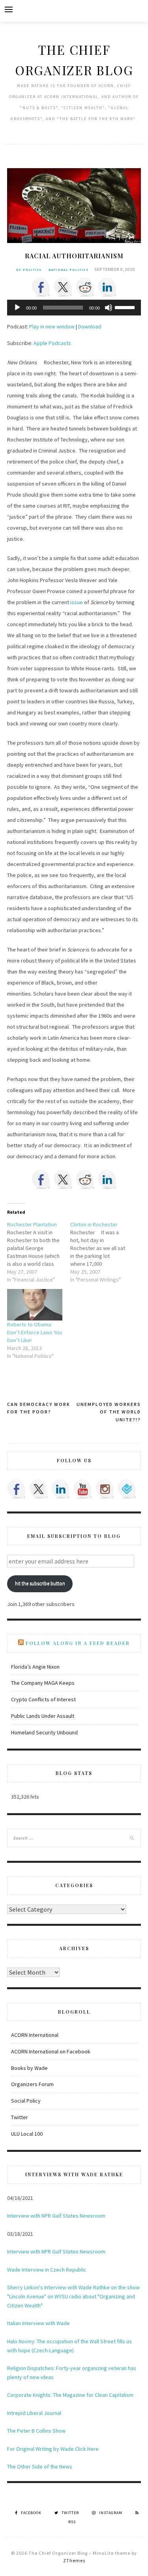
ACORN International (35, 2035)
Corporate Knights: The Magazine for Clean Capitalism (70, 2395)
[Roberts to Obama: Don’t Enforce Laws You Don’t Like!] (35, 1305)
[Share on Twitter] (63, 287)
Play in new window (52, 326)
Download (90, 326)
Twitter (20, 2117)
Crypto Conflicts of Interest (43, 1699)
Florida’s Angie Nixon (35, 1667)
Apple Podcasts (52, 343)
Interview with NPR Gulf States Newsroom (56, 2216)
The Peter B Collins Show (36, 2431)
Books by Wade (29, 2068)
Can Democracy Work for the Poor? (39, 1408)
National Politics (68, 270)
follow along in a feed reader (78, 1643)
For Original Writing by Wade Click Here (53, 2449)
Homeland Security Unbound (44, 1732)
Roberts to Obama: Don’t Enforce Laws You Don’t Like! (35, 1332)
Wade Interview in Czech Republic (47, 2270)
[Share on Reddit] (85, 287)
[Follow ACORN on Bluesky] (127, 1489)
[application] (74, 308)
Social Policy (26, 2101)
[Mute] (109, 308)
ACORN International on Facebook (51, 2051)
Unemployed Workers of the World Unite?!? (109, 1412)
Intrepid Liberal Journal (34, 2413)
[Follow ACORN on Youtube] (83, 1489)
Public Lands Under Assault (43, 1716)
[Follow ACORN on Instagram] (105, 1489)
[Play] (17, 308)
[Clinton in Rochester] (102, 1252)
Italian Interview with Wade (38, 2323)
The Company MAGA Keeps (43, 1683)
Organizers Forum (32, 2084)
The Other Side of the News (40, 2467)
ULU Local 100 (27, 2134)
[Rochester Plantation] (38, 1252)
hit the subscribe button (40, 1583)
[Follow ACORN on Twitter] (39, 1489)
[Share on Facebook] (41, 287)
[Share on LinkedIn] (107, 287)
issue (77, 602)
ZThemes (74, 2560)
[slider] (126, 307)
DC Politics (29, 270)
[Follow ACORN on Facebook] (17, 1489)
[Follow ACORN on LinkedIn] (61, 1489)
